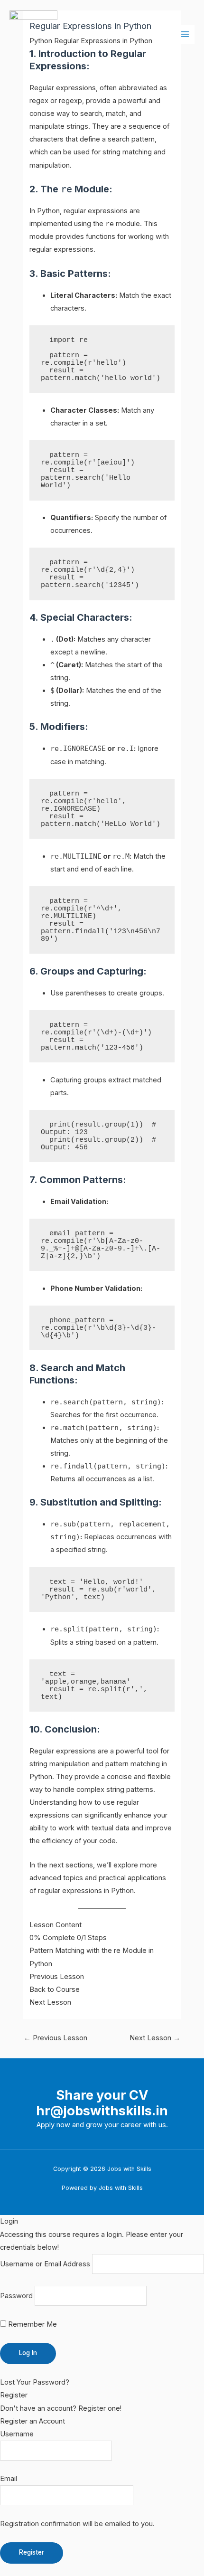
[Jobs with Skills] (33, 34)
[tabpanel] (102, 978)
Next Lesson (155, 2038)
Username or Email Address (45, 2264)
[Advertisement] (102, 179)
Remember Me (32, 2324)
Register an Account (32, 2421)
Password (16, 2296)
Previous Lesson (56, 2038)
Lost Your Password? (35, 2382)
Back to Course (55, 1989)
